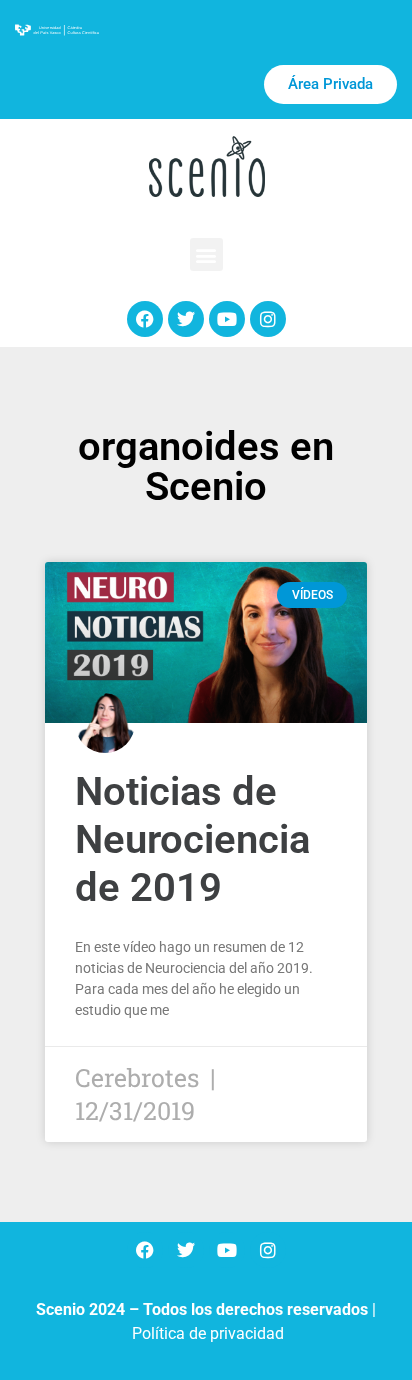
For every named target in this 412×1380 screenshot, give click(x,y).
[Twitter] (186, 319)
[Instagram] (268, 319)
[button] (206, 254)
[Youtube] (227, 319)
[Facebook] (145, 319)
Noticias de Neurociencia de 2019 (192, 839)
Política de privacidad (208, 1333)
